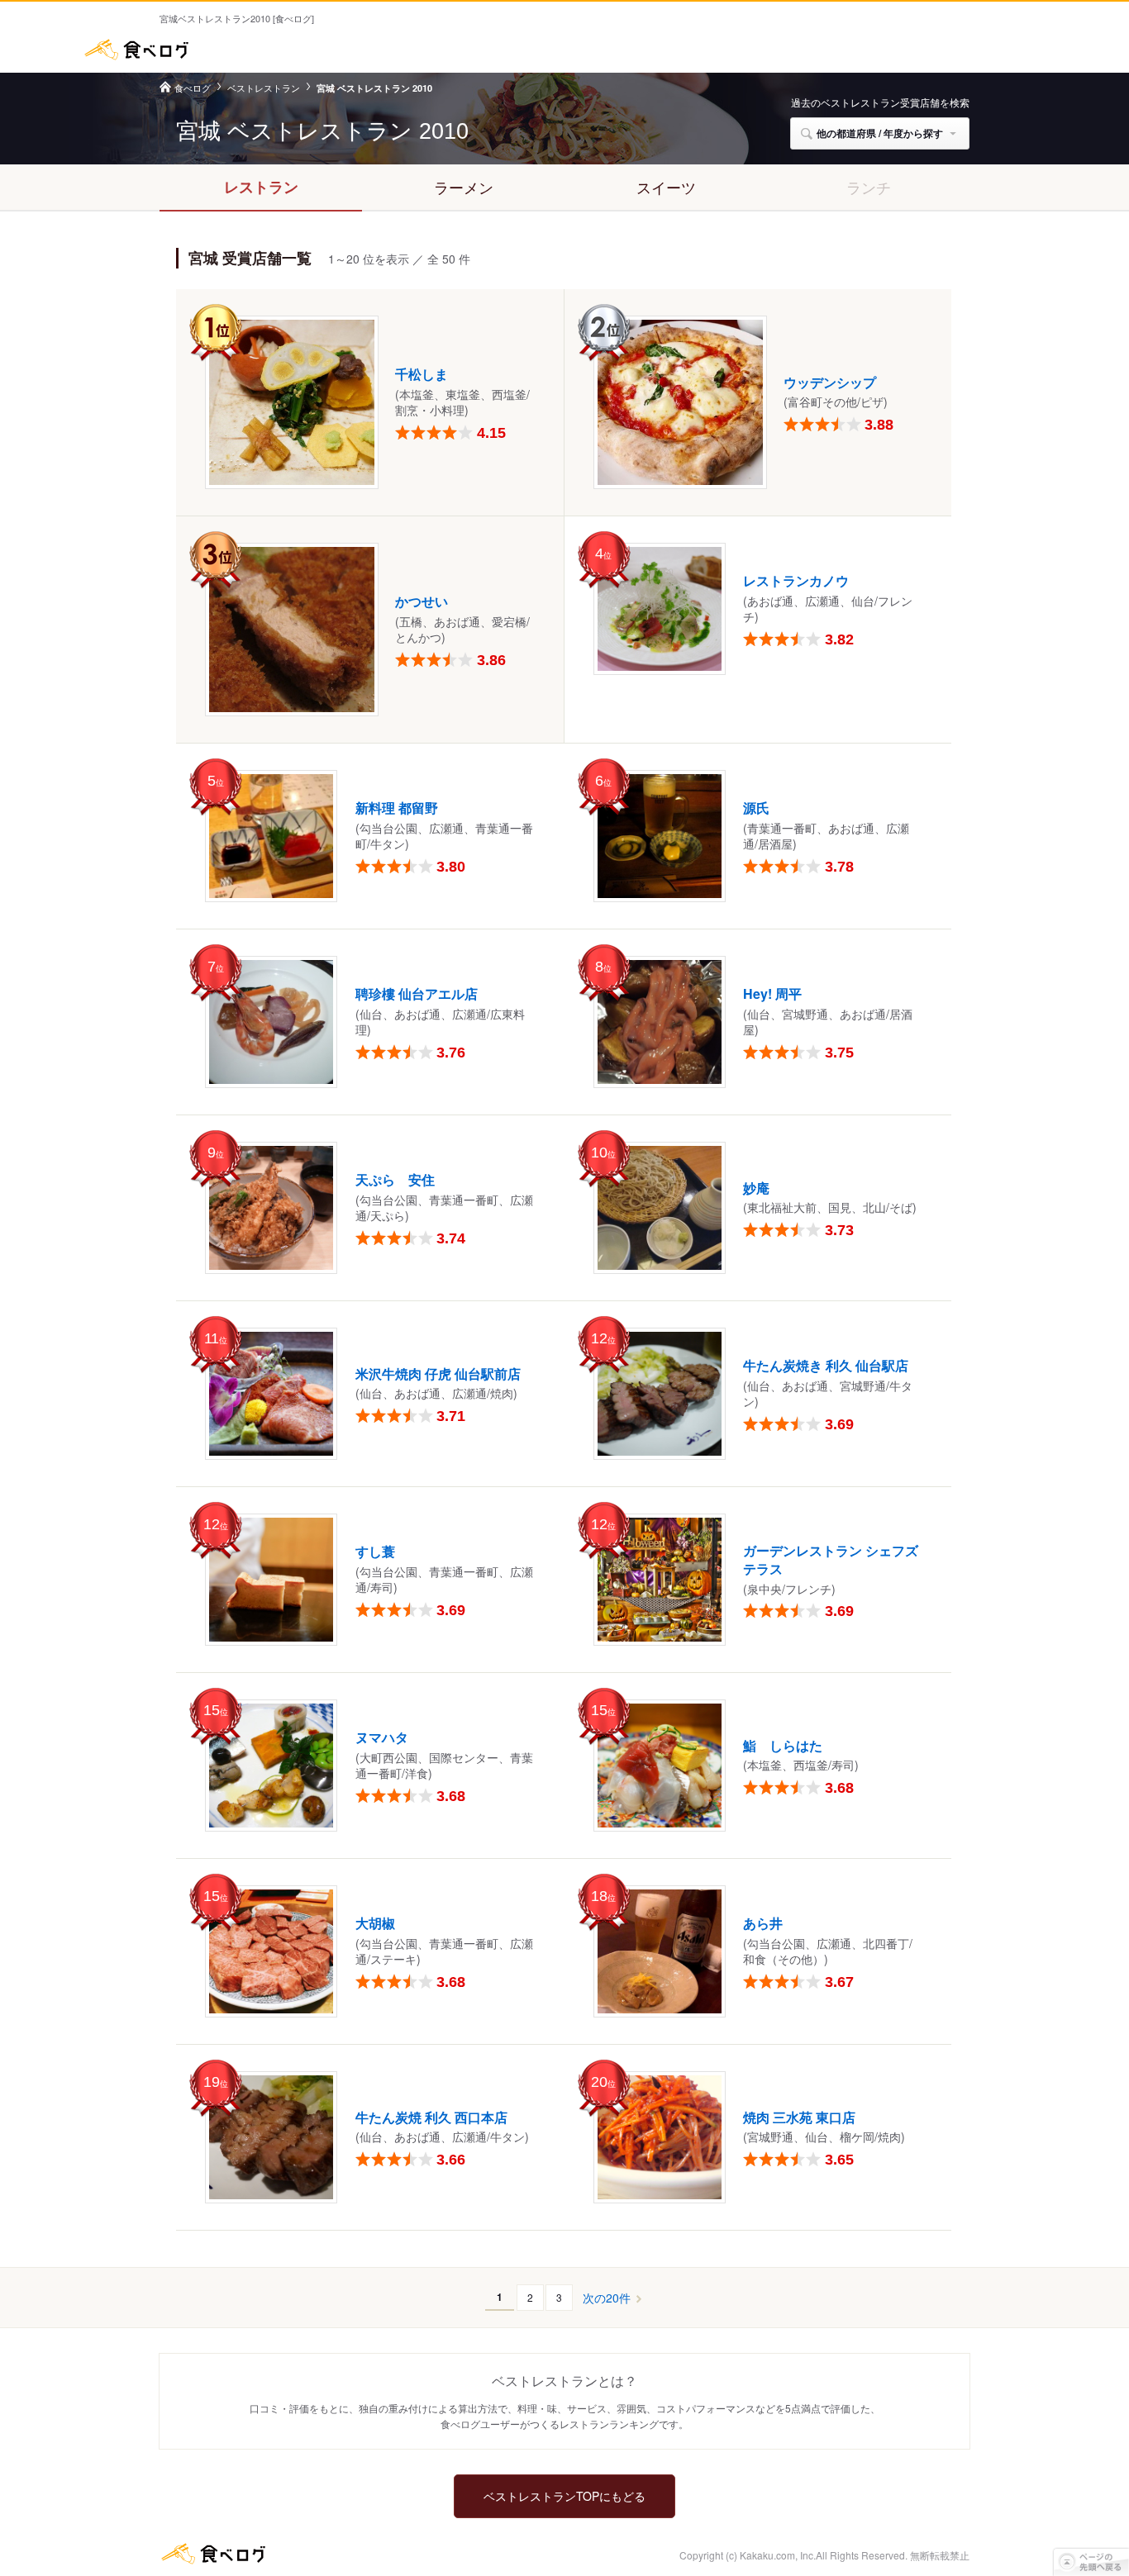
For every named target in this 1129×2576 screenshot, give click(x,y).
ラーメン (464, 187)
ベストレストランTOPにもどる (564, 2496)
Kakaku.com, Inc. (778, 2555)
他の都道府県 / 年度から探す (880, 133)
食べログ (136, 50)
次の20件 (607, 2298)
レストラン (261, 187)
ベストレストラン (264, 88)
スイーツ (666, 187)
